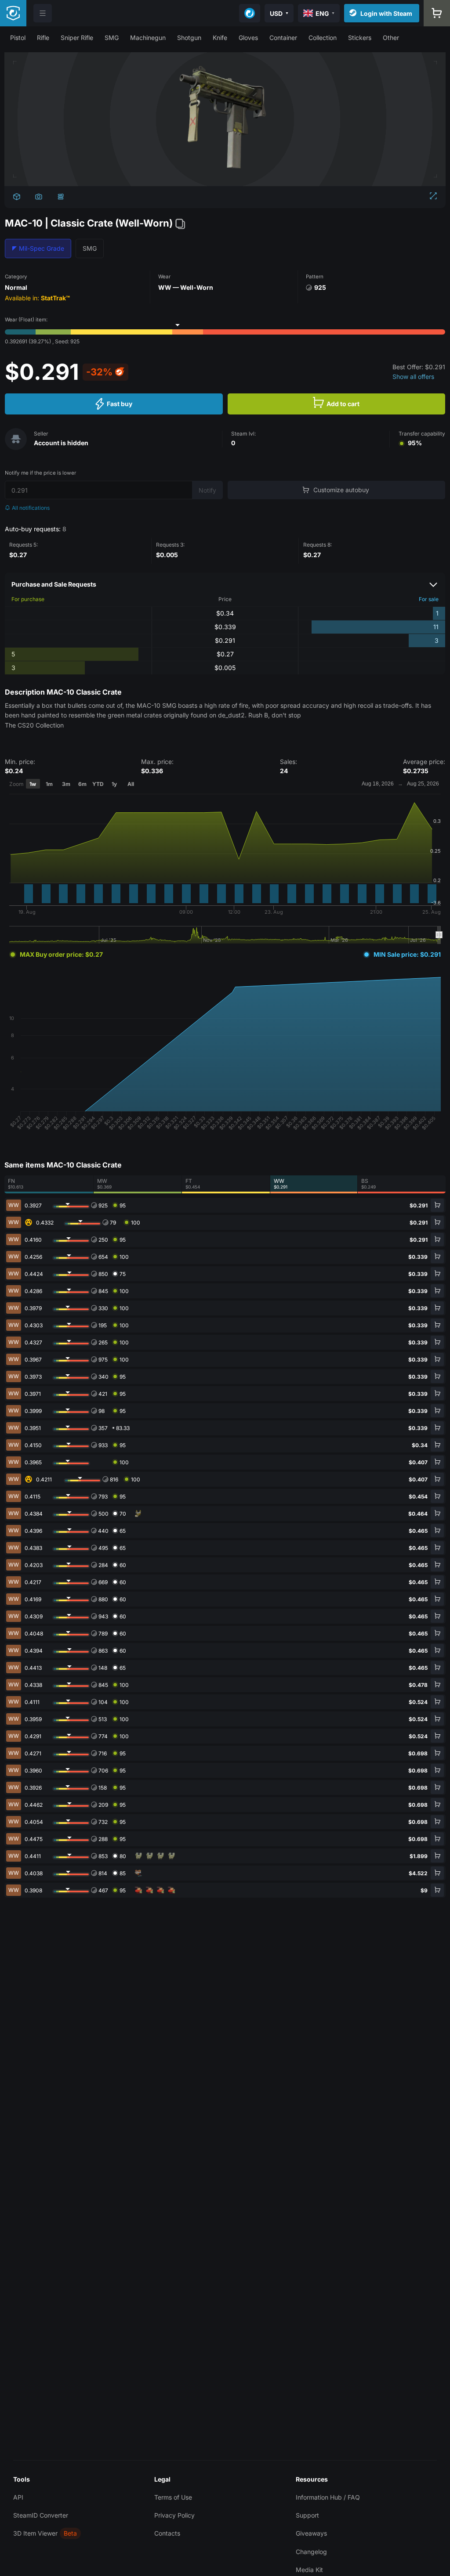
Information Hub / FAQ (328, 2497)
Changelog (311, 2552)
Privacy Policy (174, 2515)
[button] (18, 38)
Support (307, 2515)
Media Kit (309, 2570)
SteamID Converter (41, 2515)
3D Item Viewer (35, 2533)
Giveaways (311, 2533)
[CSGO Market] (13, 13)
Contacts (167, 2533)
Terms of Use (173, 2497)
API (18, 2497)
